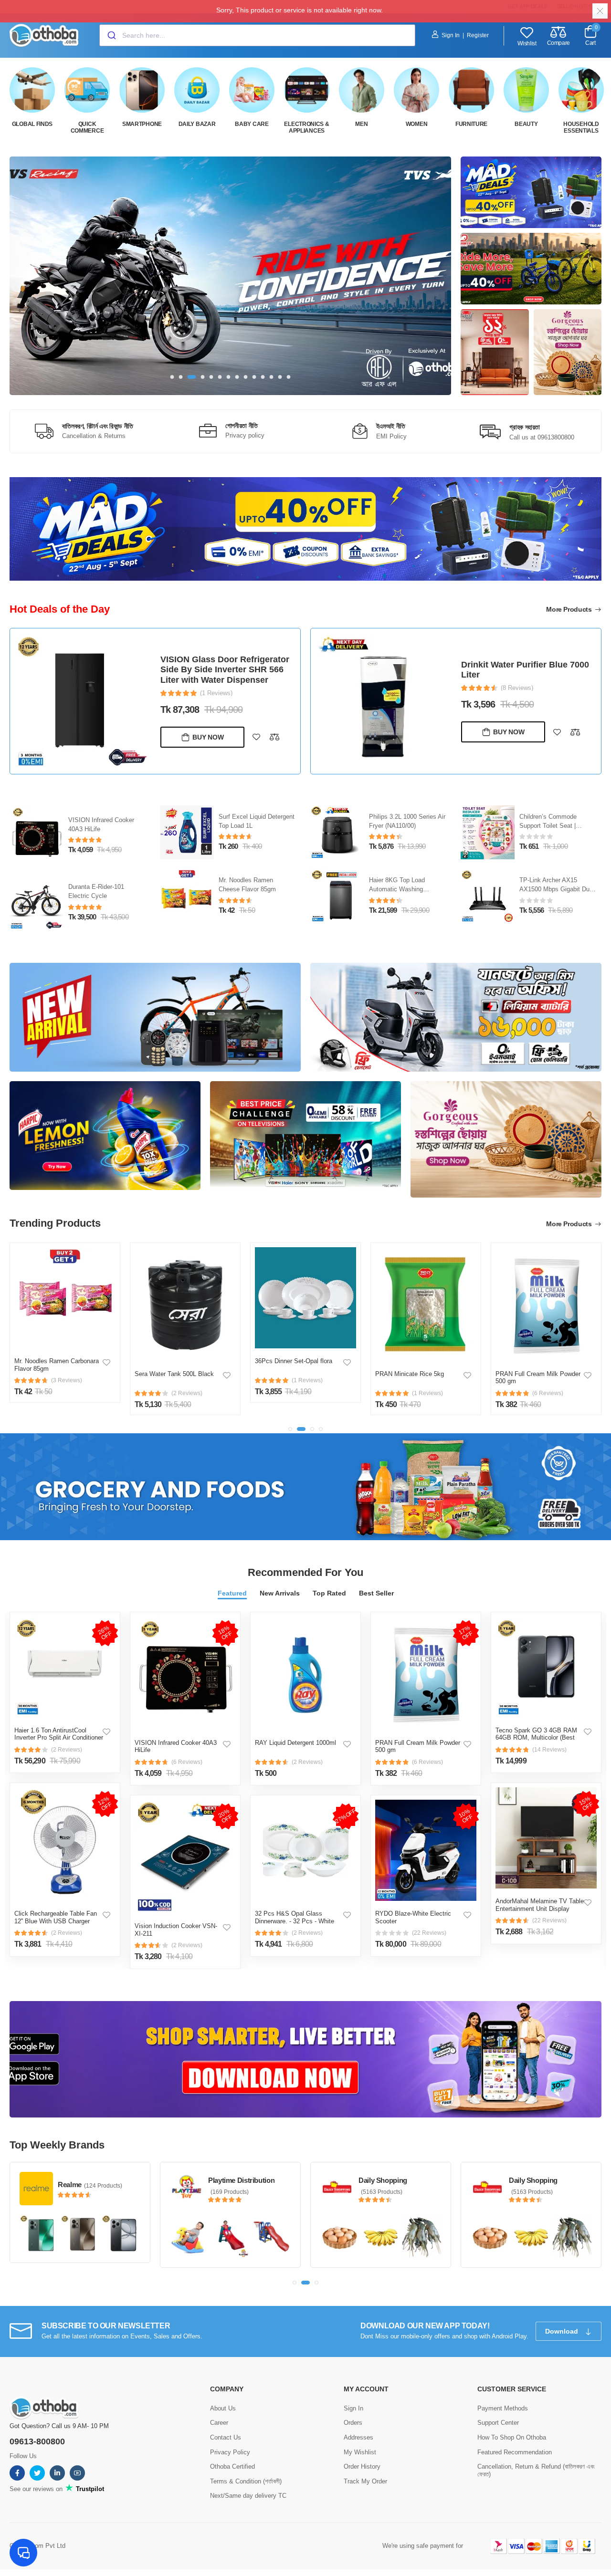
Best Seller (376, 1593)
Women (417, 124)
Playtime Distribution (91, 2180)
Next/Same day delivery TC (248, 2496)
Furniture (471, 124)
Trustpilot (89, 2489)
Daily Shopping (232, 2180)
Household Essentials (581, 127)
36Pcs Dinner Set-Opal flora (173, 1361)
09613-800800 (37, 2441)
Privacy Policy (230, 2452)
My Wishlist (360, 2452)
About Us (223, 2408)
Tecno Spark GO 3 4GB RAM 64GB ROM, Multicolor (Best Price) (536, 1738)
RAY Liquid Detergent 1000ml (295, 1743)
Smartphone (142, 124)
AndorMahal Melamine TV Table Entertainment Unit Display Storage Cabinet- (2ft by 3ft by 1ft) (540, 1912)
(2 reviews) (67, 1750)
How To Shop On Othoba (512, 2437)
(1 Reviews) (517, 696)
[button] (172, 377)
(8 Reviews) (216, 688)
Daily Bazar (197, 124)
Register (478, 35)
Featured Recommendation (515, 2452)
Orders (353, 2423)
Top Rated (329, 1593)
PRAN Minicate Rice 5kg (289, 1374)
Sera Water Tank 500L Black (54, 1374)
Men (361, 124)
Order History (362, 2466)
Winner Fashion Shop (543, 2180)
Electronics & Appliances (306, 127)
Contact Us (226, 2437)
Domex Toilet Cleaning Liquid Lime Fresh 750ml (521, 678)
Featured (232, 1593)
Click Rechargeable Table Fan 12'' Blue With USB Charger (56, 1917)
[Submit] (111, 35)
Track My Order (365, 2481)
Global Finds (32, 124)
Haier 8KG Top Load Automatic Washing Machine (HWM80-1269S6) (556, 889)
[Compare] (274, 732)
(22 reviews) (429, 1933)
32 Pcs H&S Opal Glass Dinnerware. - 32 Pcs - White (295, 1917)
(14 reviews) (549, 1750)
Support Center (498, 2423)
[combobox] (257, 35)
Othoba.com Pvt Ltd (37, 2546)
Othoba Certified (232, 2466)
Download (563, 2331)
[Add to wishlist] (256, 732)
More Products (570, 609)
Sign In (451, 35)
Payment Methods (503, 2408)
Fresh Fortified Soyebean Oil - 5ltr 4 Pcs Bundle (537, 1378)
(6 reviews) (187, 1762)
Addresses (358, 2437)
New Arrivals (280, 1593)
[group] (230, 276)
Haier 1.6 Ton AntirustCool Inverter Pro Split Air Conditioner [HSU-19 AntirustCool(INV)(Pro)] (59, 1738)
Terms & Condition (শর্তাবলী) (246, 2481)
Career (219, 2423)
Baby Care (252, 124)
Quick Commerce (87, 127)
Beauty (526, 124)
